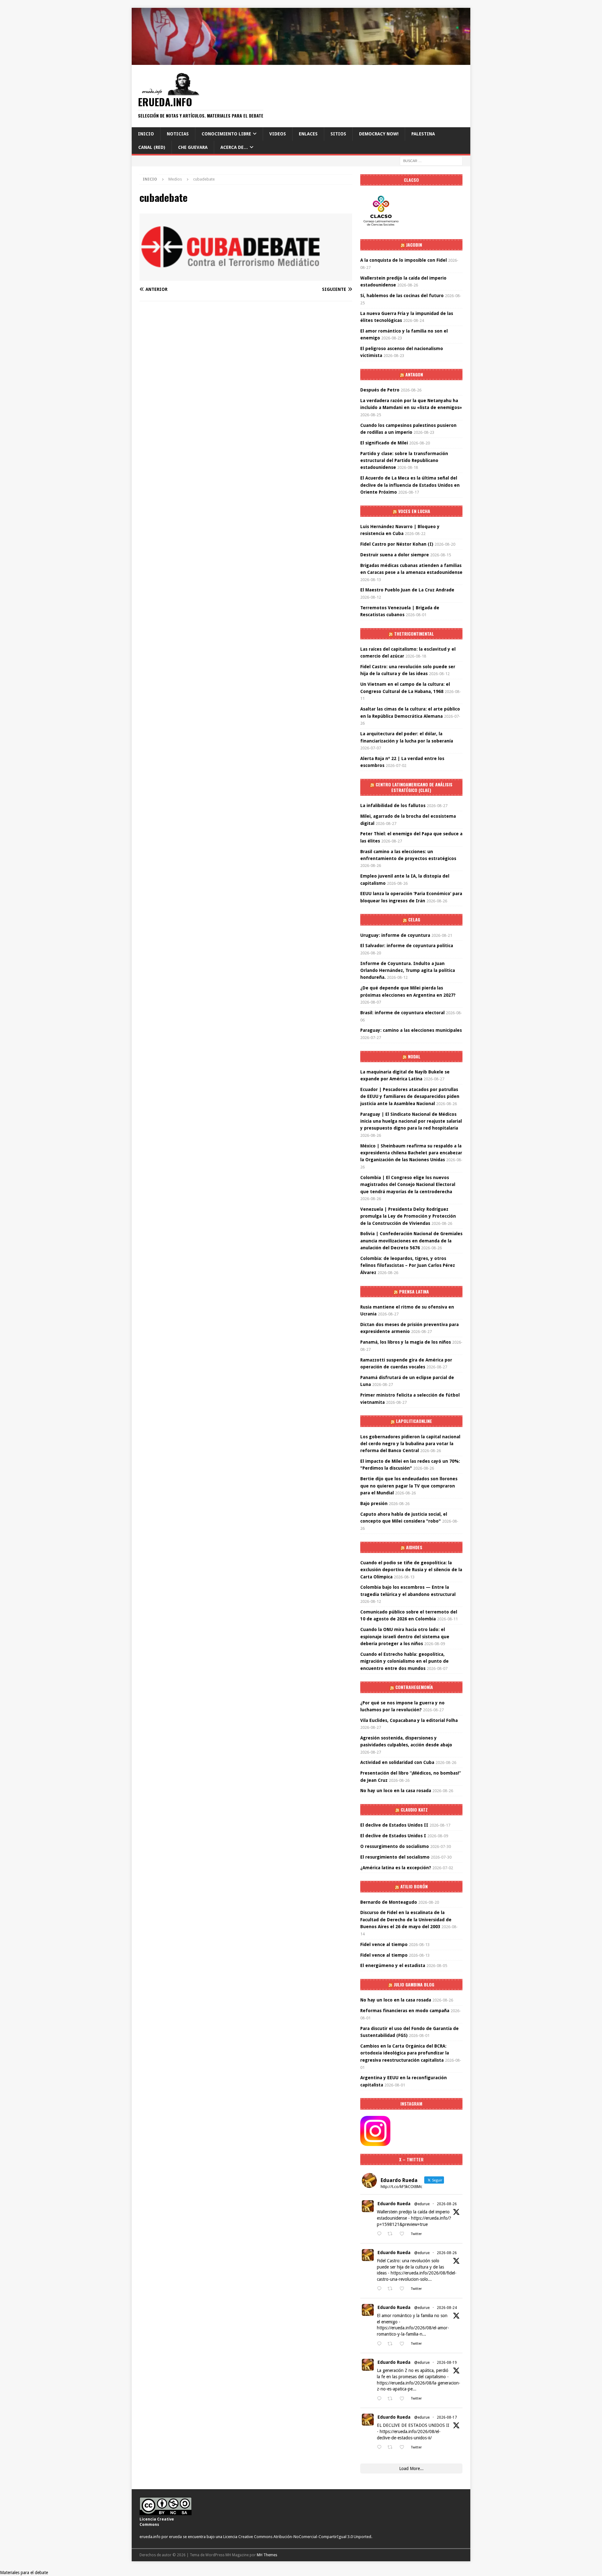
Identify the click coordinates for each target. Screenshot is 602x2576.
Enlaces (308, 134)
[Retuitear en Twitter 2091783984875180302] (392, 2344)
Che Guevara (193, 147)
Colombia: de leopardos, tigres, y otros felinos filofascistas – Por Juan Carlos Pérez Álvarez (408, 1265)
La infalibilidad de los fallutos (393, 805)
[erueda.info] (301, 61)
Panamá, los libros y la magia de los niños (406, 1342)
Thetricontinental (414, 634)
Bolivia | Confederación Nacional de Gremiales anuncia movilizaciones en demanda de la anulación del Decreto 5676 (411, 1241)
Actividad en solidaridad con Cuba (397, 1762)
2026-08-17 (447, 2417)
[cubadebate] (246, 277)
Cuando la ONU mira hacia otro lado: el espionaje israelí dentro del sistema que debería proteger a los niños (405, 1637)
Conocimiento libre (226, 134)
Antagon (414, 374)
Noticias (178, 134)
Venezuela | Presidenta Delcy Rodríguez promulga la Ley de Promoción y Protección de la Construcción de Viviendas (408, 1216)
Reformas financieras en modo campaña (405, 2011)
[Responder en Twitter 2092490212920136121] (381, 2289)
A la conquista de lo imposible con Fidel (404, 260)
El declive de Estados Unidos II (394, 1825)
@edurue (422, 2204)
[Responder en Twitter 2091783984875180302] (381, 2344)
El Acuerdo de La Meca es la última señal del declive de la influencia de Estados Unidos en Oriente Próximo (410, 485)
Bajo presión (374, 1503)
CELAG (414, 919)
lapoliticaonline (414, 1421)
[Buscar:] (431, 160)
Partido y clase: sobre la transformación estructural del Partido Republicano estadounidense (404, 461)
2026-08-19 (447, 2363)
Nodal (414, 1056)
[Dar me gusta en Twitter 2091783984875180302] (404, 2344)
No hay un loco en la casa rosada (396, 1791)
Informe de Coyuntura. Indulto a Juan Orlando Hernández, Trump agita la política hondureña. (408, 971)
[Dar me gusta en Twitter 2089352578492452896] (404, 2447)
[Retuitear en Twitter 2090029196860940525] (392, 2399)
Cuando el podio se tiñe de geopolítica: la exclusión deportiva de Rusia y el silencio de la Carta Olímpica (411, 1570)
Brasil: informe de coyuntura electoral (402, 1013)
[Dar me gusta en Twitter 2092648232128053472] (404, 2234)
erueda (175, 2537)
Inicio (146, 134)
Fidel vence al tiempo (384, 1944)
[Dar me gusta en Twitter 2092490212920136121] (404, 2289)
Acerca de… (234, 147)
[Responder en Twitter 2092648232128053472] (381, 2234)
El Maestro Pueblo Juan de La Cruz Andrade (407, 590)
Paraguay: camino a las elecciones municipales (411, 1030)
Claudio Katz (414, 1810)
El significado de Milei (384, 443)
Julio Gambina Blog (414, 1984)
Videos (278, 134)
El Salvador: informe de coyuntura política (407, 946)
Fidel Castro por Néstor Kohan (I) (397, 544)
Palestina (423, 134)
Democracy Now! (379, 134)
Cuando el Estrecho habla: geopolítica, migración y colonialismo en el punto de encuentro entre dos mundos (404, 1661)
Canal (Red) (152, 147)
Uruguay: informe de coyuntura (395, 935)
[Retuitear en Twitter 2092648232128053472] (392, 2234)
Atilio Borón (414, 1886)
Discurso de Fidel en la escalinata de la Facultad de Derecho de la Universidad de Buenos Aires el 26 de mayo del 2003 (406, 1920)
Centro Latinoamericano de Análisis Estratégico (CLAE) (414, 787)
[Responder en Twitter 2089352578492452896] (381, 2447)
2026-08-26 (447, 2204)
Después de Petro (380, 390)
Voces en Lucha (414, 511)
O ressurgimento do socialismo (395, 1846)
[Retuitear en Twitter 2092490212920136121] (392, 2289)
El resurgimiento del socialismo (395, 1857)
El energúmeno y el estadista (393, 1965)
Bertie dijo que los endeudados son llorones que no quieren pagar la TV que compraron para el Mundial (409, 1486)
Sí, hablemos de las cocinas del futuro (402, 296)
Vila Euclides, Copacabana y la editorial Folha (409, 1720)
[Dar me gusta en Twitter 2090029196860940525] (404, 2399)
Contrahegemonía (414, 1687)
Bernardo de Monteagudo (389, 1902)
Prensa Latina (414, 1291)
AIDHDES (414, 1547)
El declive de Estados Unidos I (393, 1836)
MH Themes (267, 2555)
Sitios (338, 134)
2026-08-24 (447, 2308)
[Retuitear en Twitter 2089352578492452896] (392, 2447)
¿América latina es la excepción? (396, 1868)
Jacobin (414, 245)
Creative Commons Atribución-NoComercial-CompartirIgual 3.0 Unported (305, 2537)
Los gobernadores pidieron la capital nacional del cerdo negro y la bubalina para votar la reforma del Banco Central (410, 1444)
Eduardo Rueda (394, 2204)
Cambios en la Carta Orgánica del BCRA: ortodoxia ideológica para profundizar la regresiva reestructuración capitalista (405, 2053)
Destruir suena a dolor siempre (395, 555)
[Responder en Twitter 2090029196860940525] (381, 2399)
